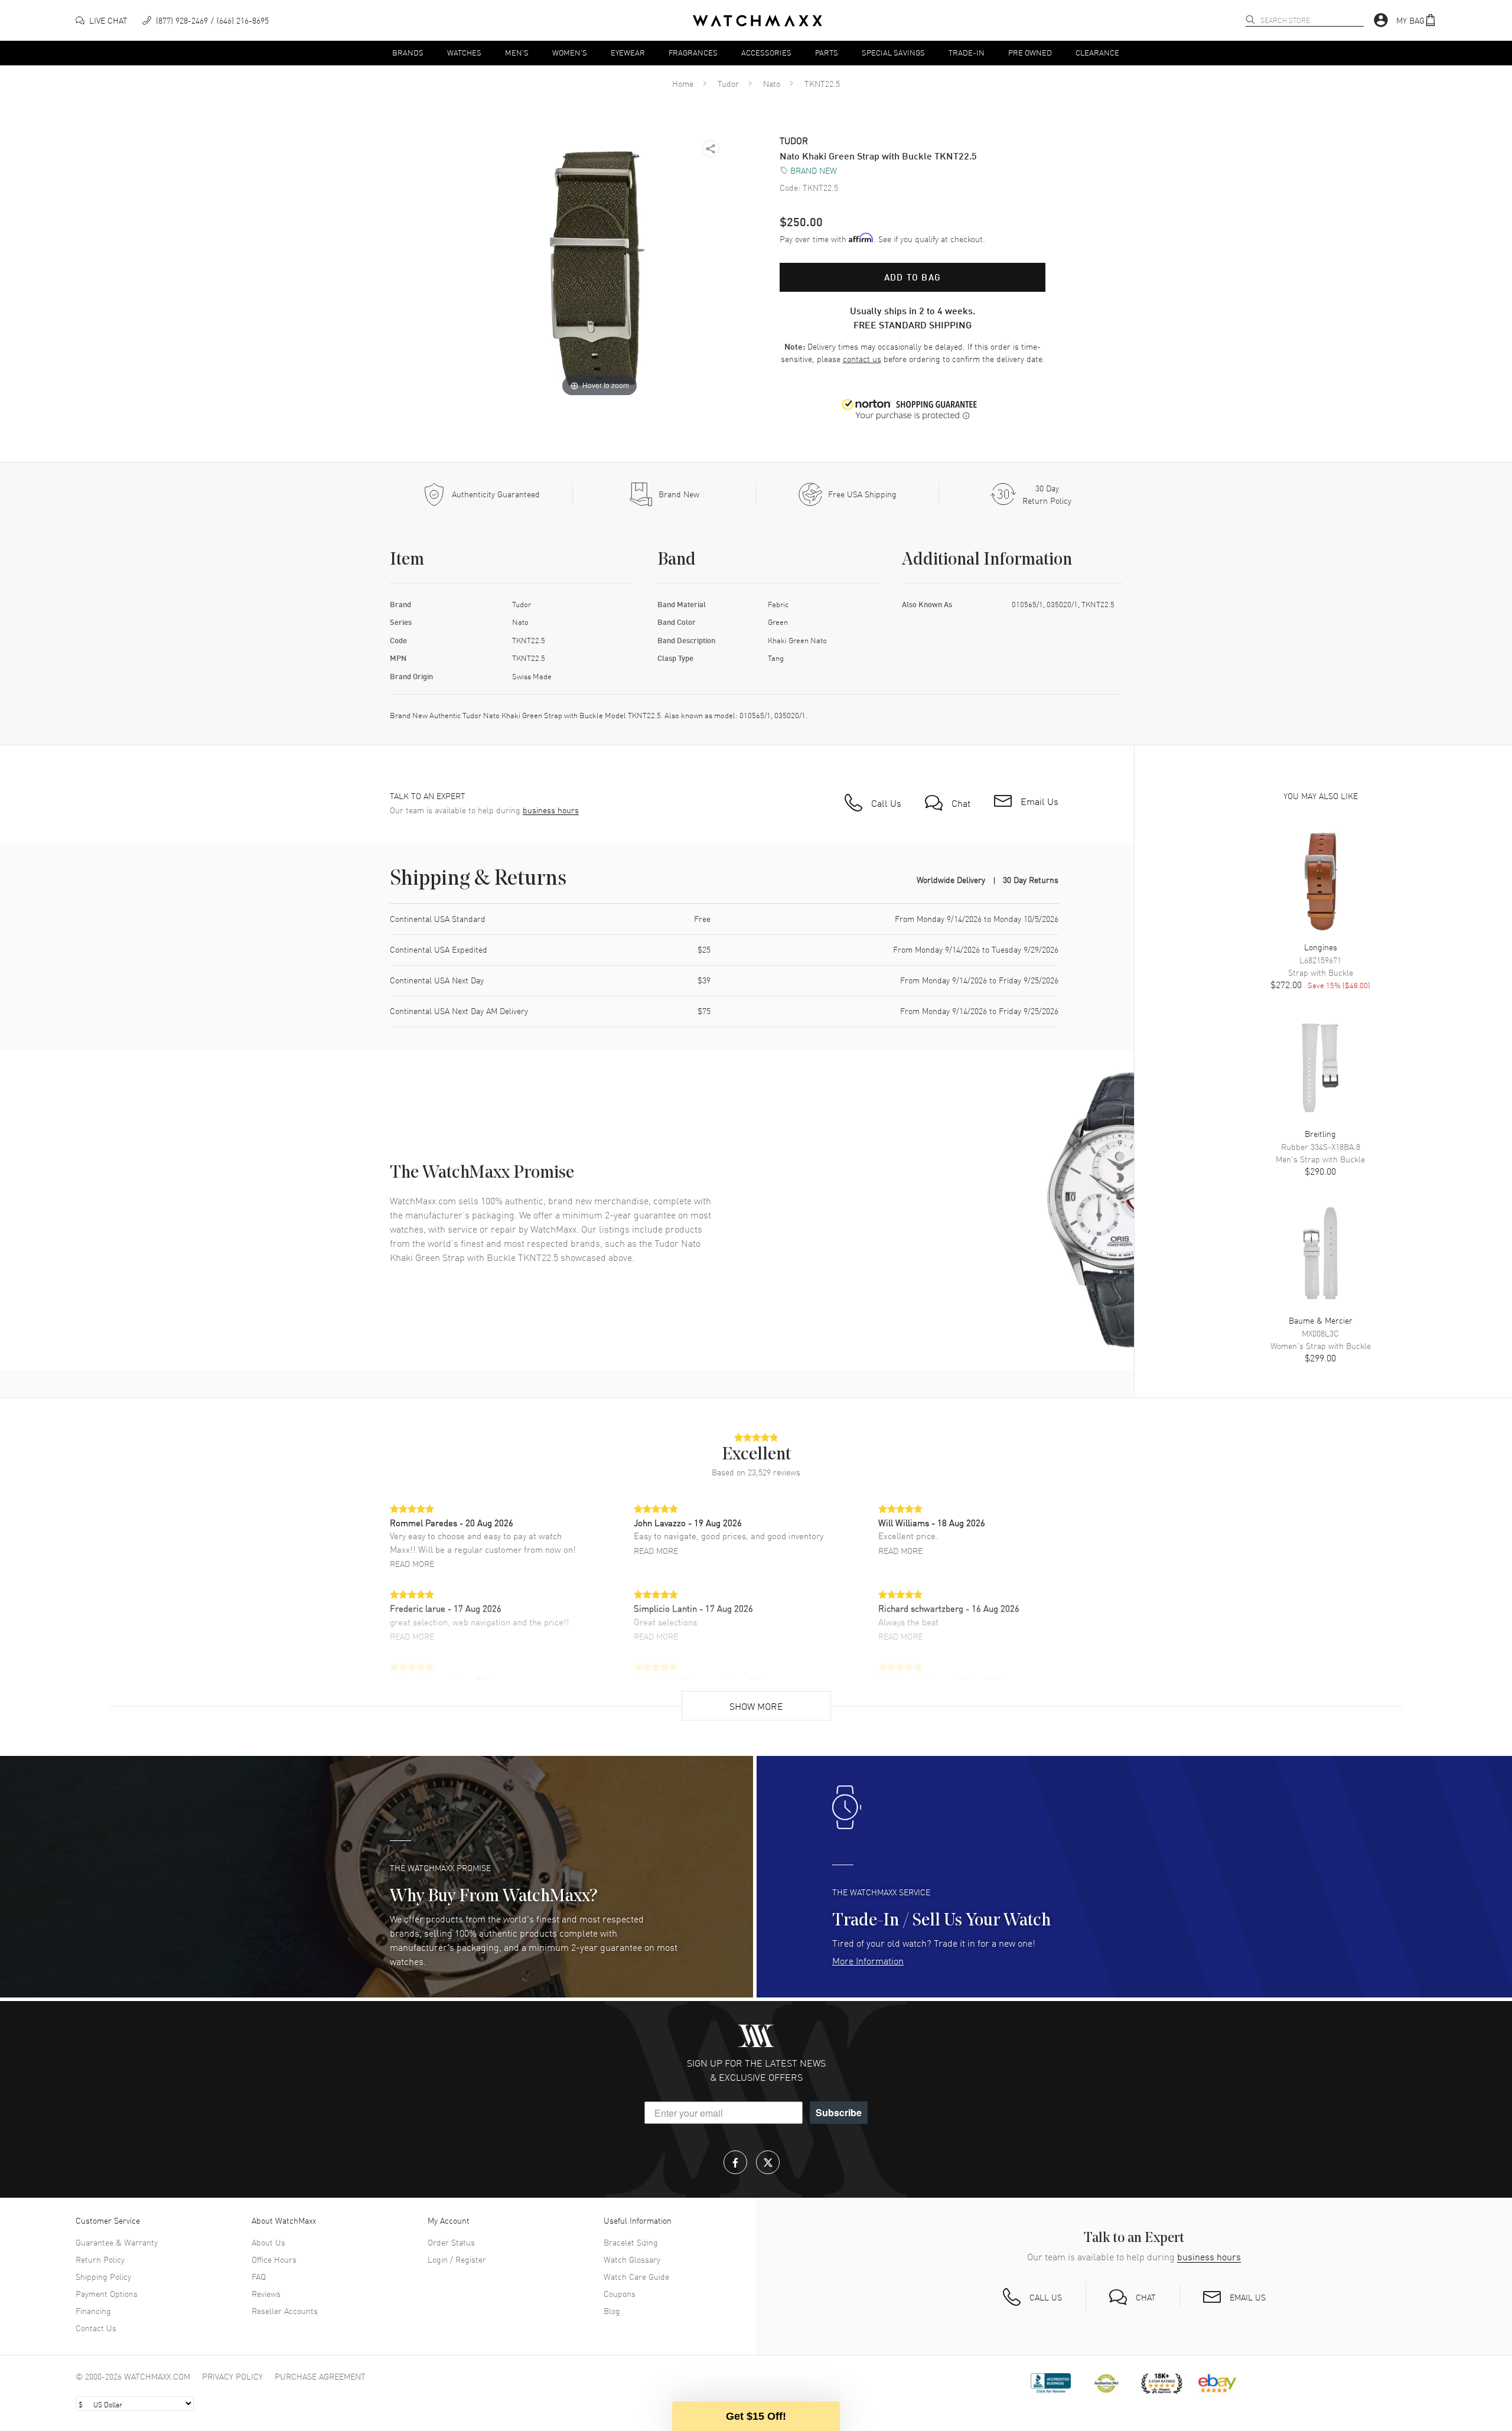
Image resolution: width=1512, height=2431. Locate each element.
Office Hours (274, 2259)
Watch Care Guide (636, 2276)
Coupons (620, 2293)
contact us (862, 359)
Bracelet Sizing (631, 2242)
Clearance (1097, 52)
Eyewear (628, 52)
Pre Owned (1030, 52)
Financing (93, 2311)
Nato (772, 83)
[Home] (757, 21)
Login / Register (457, 2259)
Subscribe (839, 2112)
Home (683, 83)
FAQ (259, 2276)
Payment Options (107, 2293)
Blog (612, 2311)
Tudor (728, 83)
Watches (464, 52)
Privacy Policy (232, 2376)
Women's (570, 52)
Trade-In (967, 52)
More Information (868, 1960)
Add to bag (913, 277)
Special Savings (893, 52)
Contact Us (96, 2328)
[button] (1416, 20)
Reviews (266, 2293)
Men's (517, 52)
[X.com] (768, 2162)
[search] (1250, 19)
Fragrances (693, 52)
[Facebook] (735, 2162)
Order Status (451, 2242)
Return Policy (100, 2259)
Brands (408, 52)
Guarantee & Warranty (117, 2242)
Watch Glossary (632, 2259)
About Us (268, 2242)
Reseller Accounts (285, 2311)
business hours (551, 810)
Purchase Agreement (320, 2376)
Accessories (766, 52)
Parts (827, 52)
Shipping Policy (103, 2276)
